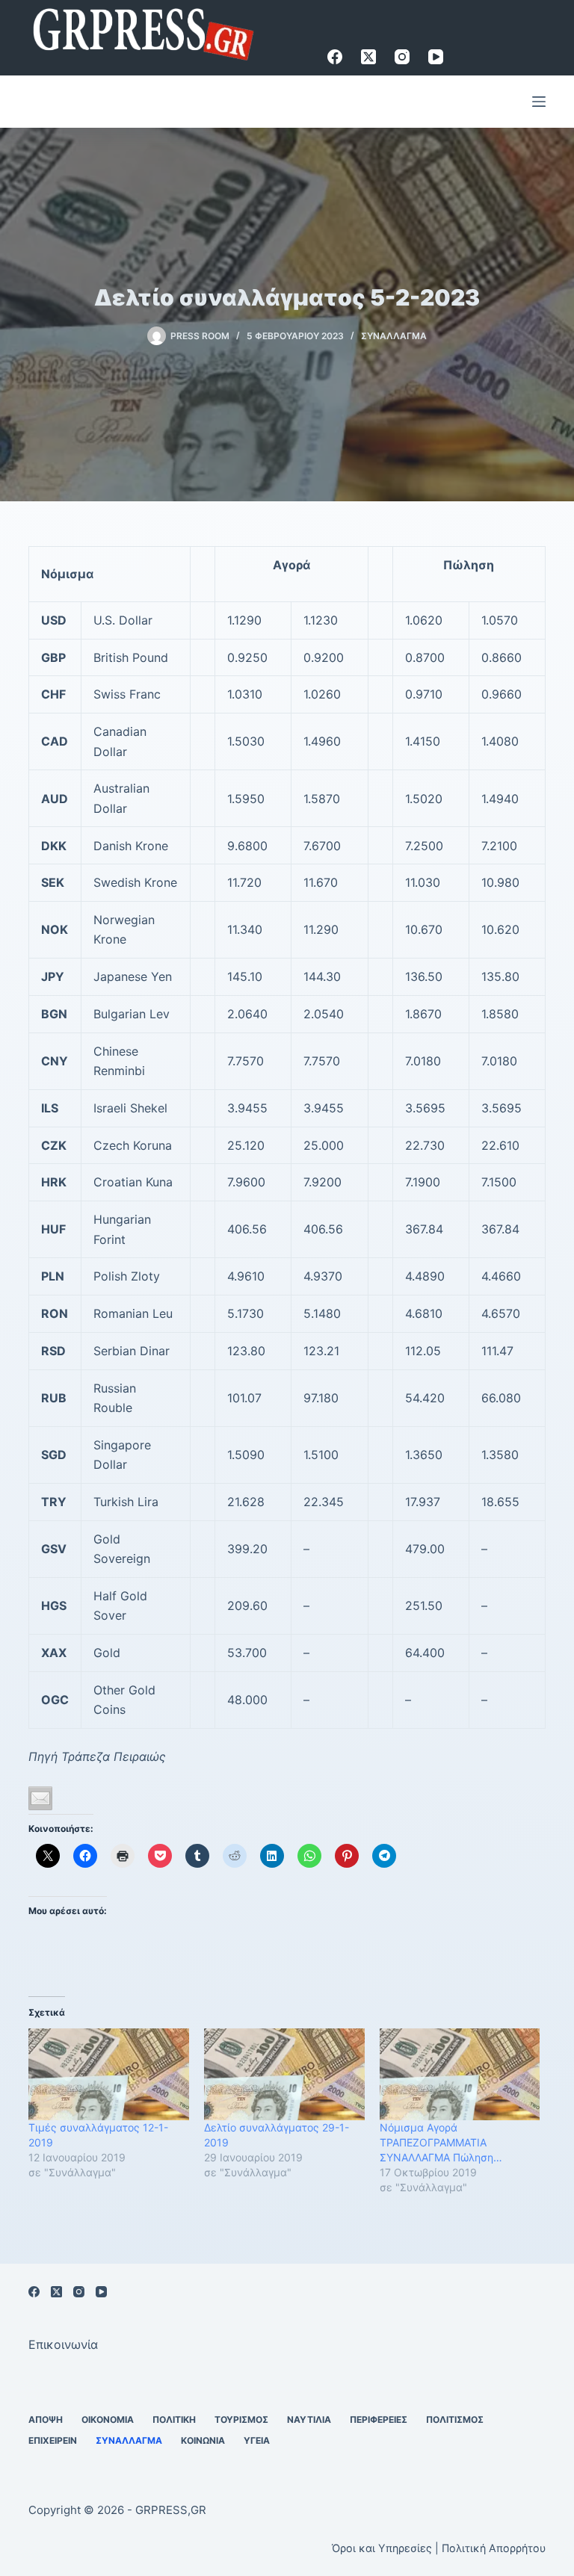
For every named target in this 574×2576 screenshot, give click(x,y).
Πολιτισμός (455, 2419)
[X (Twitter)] (368, 57)
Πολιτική (174, 2419)
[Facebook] (335, 57)
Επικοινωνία (63, 2344)
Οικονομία (108, 2419)
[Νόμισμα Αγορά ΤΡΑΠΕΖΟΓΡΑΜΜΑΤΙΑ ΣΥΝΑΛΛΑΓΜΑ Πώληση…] (460, 2074)
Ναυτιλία (309, 2419)
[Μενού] (539, 102)
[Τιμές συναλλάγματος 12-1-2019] (109, 2074)
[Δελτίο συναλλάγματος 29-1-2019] (284, 2074)
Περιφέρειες (379, 2419)
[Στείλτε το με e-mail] (40, 1798)
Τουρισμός (241, 2419)
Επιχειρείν (53, 2440)
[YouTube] (436, 57)
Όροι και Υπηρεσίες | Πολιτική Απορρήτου (439, 2548)
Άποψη (46, 2419)
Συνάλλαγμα (394, 336)
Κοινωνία (203, 2440)
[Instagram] (402, 57)
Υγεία (257, 2440)
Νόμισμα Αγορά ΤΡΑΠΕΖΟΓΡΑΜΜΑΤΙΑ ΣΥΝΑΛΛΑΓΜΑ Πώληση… (441, 2142)
